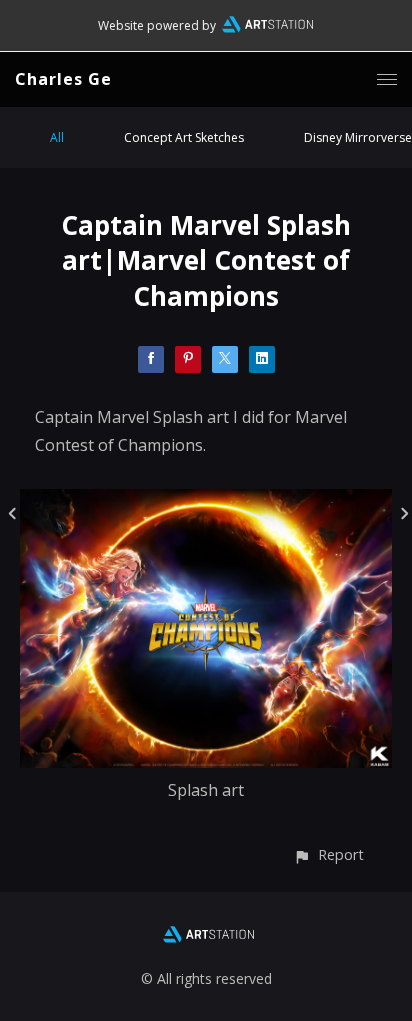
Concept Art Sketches (184, 137)
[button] (328, 854)
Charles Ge (63, 79)
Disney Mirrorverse (358, 137)
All (57, 137)
